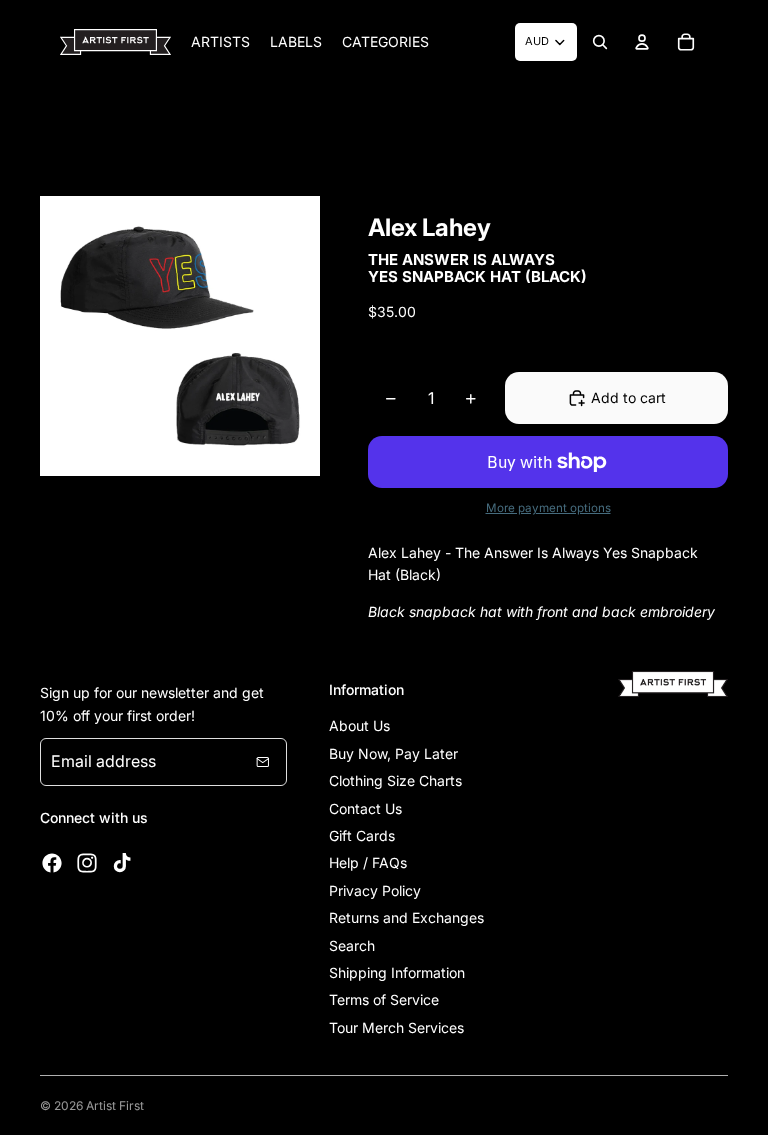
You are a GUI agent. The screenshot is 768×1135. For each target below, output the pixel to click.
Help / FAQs (368, 862)
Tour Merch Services (396, 1027)
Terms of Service (384, 999)
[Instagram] (87, 863)
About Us (359, 725)
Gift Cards (362, 835)
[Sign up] (263, 762)
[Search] (600, 42)
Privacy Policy (375, 890)
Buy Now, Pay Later (393, 753)
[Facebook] (52, 863)
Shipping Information (397, 972)
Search (352, 945)
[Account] (642, 42)
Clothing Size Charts (395, 780)
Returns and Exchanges (406, 917)
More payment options (548, 508)
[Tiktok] (122, 863)
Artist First (115, 1105)
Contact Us (365, 808)
